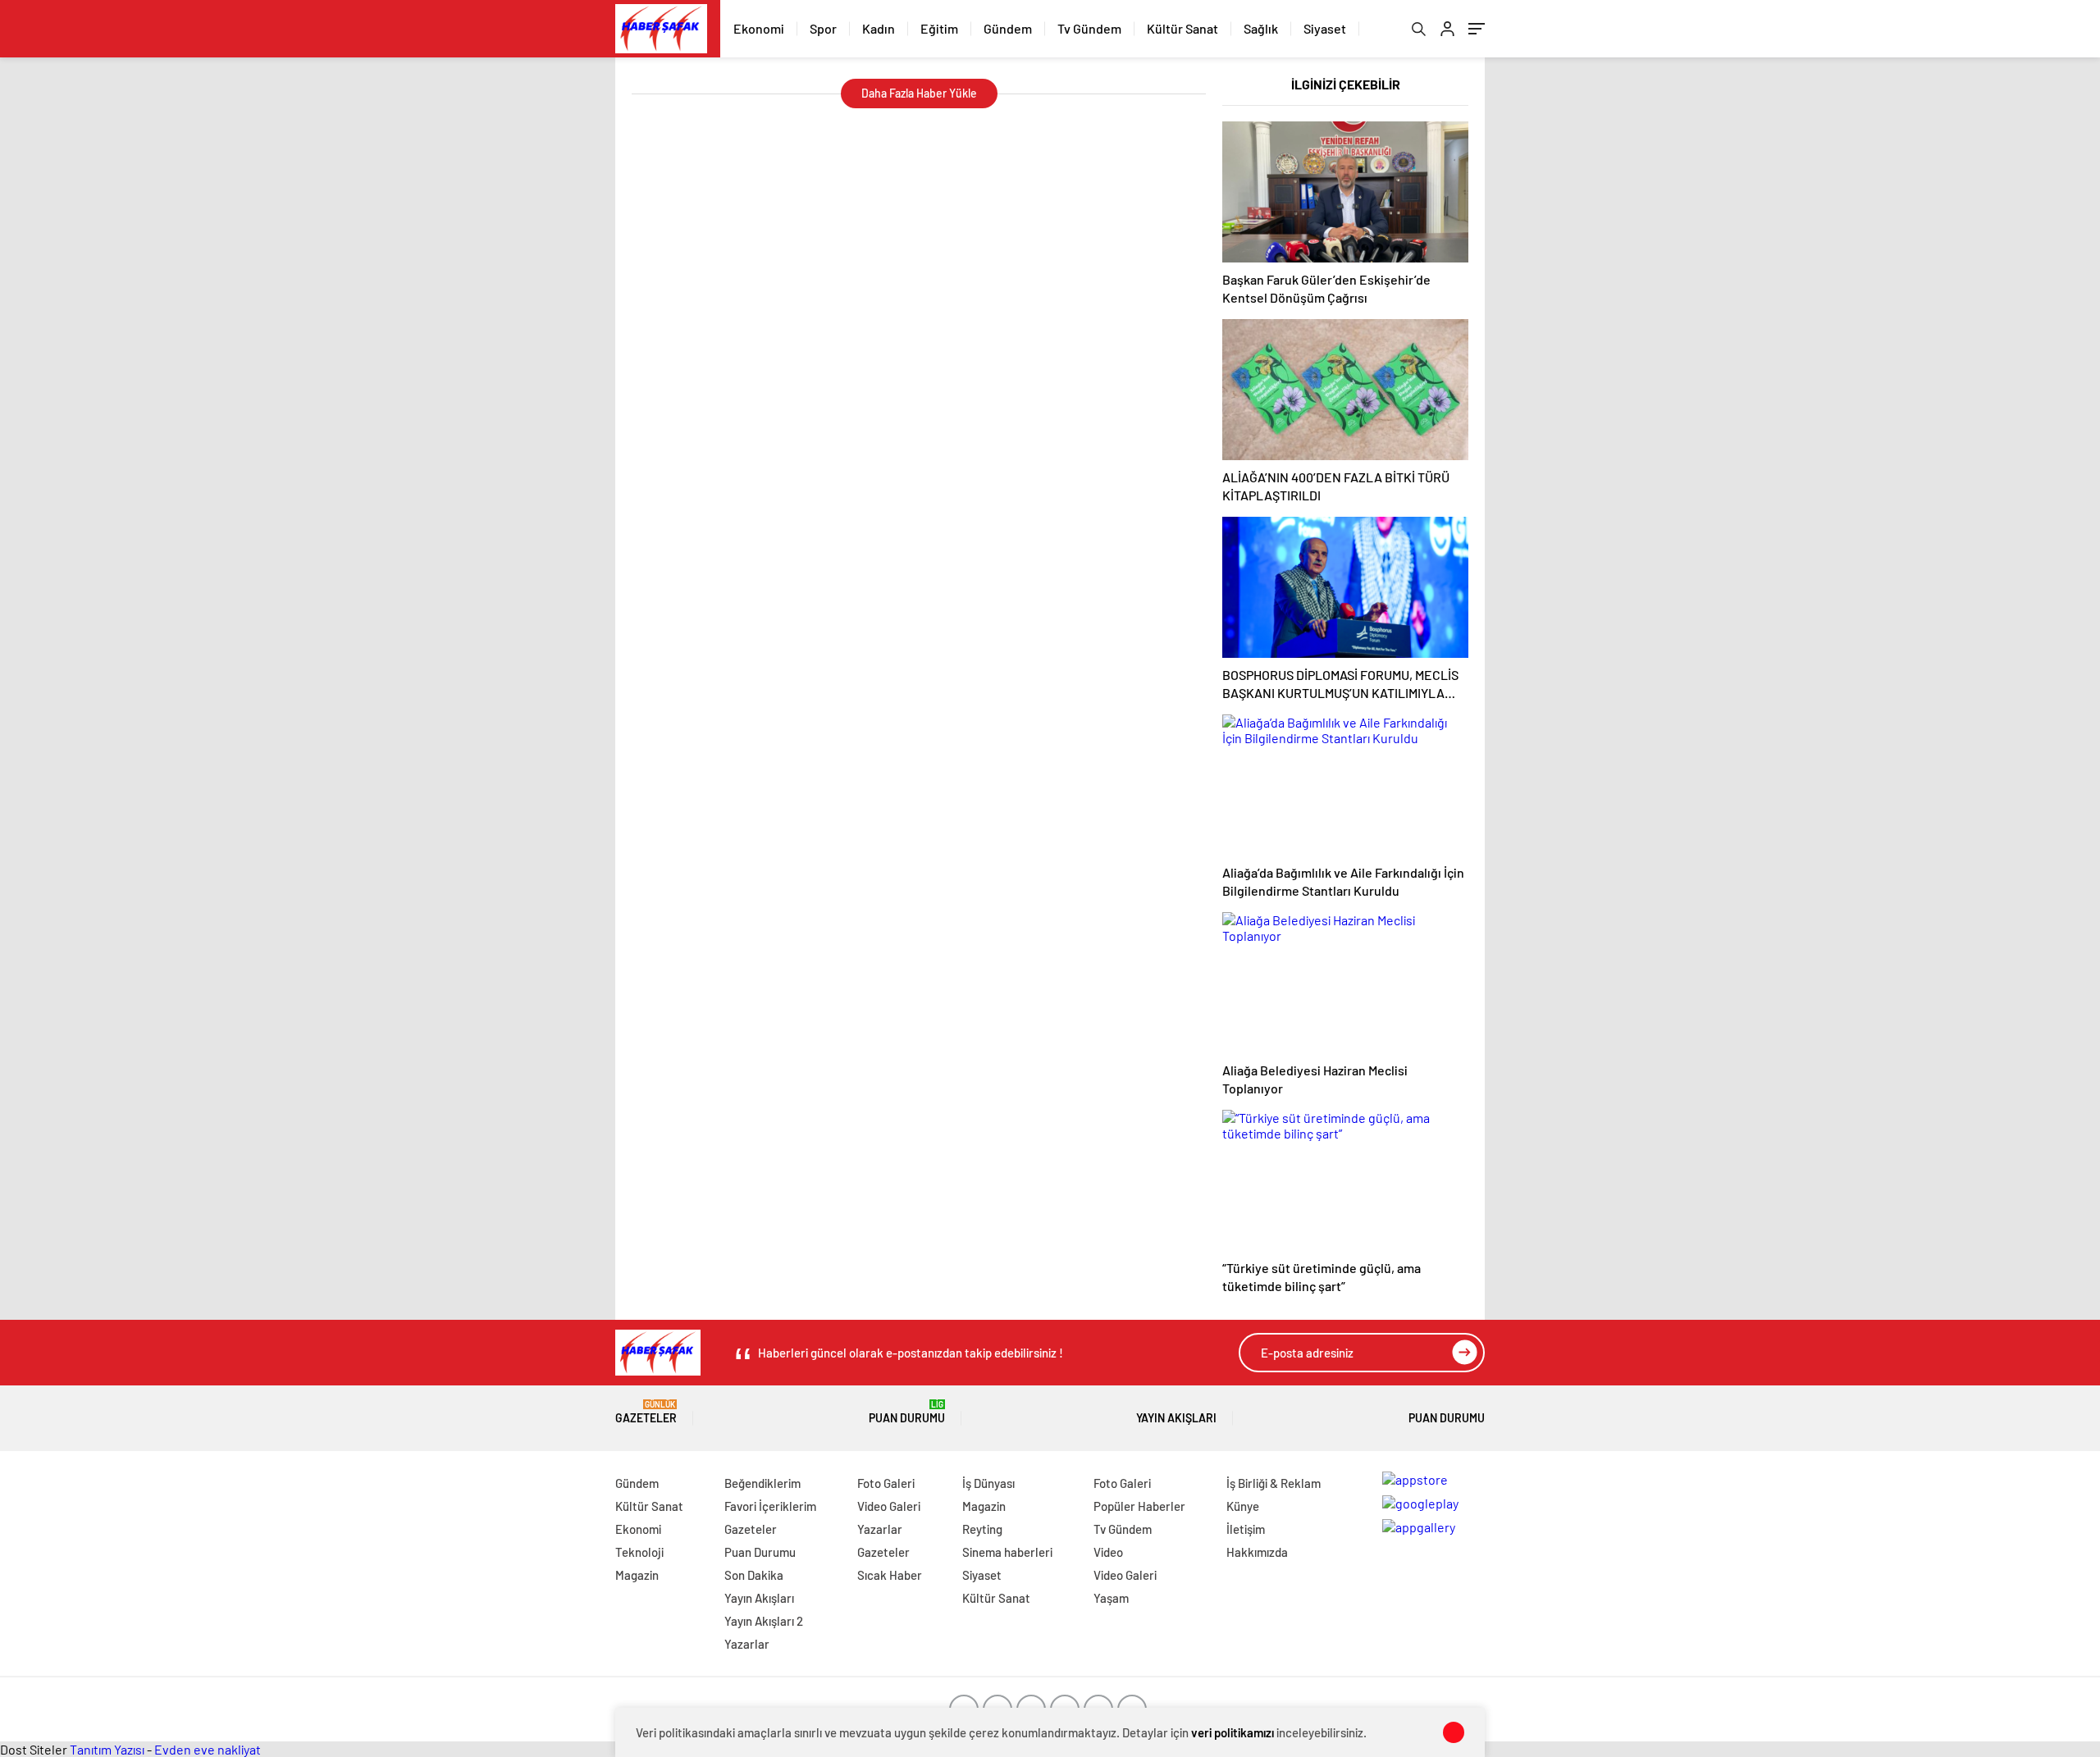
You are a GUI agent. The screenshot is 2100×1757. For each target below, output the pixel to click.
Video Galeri (889, 1506)
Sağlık (1261, 28)
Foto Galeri (886, 1483)
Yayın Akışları (1176, 1418)
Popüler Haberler (1139, 1506)
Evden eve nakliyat (208, 1749)
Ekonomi (759, 28)
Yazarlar (747, 1644)
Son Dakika (754, 1575)
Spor (823, 28)
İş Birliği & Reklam (1274, 1483)
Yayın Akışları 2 (764, 1621)
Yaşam (1111, 1598)
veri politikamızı (1233, 1732)
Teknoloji (639, 1552)
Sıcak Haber (890, 1575)
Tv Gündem (1089, 28)
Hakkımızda (1257, 1552)
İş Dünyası (988, 1483)
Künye (1243, 1506)
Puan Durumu (907, 1412)
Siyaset (1325, 28)
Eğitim (939, 28)
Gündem (1008, 28)
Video (1108, 1552)
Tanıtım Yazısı (107, 1749)
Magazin (637, 1575)
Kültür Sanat (1182, 28)
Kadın (879, 28)
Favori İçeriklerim (770, 1506)
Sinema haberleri (1007, 1552)
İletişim (1246, 1529)
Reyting (982, 1529)
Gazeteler (646, 1412)
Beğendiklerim (762, 1483)
